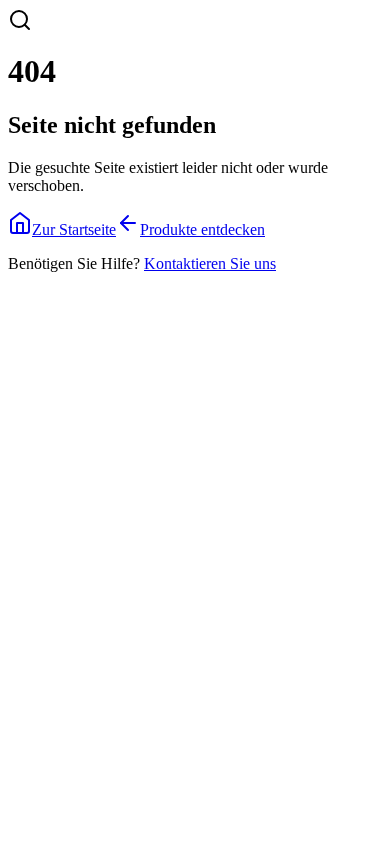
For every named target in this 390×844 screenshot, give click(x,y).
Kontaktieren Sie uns (210, 263)
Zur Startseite (74, 229)
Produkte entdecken (202, 229)
